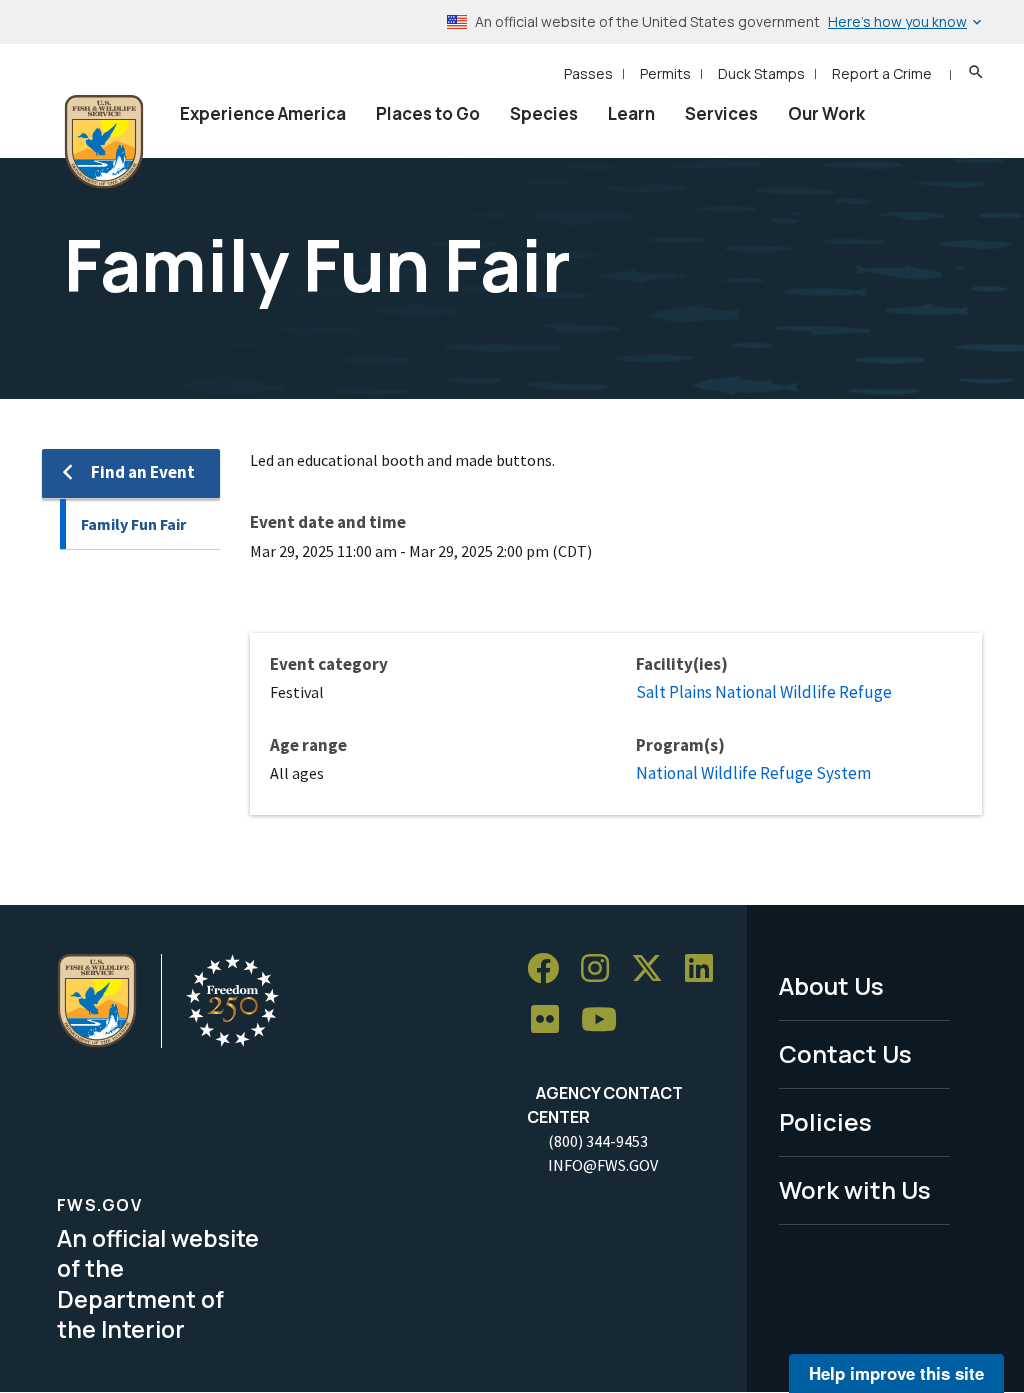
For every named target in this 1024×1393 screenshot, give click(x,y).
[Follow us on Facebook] (550, 968)
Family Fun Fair (133, 524)
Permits (665, 73)
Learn (631, 113)
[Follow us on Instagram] (602, 968)
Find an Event (143, 472)
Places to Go (428, 113)
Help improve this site (896, 1373)
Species (544, 113)
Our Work (826, 113)
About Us (831, 985)
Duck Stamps (761, 73)
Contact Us (845, 1053)
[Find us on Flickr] (552, 1020)
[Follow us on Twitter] (654, 968)
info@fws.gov (603, 1165)
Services (721, 113)
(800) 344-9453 (598, 1141)
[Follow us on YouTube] (606, 1020)
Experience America (263, 113)
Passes (588, 73)
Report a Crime (882, 73)
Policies (825, 1121)
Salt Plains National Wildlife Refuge (764, 692)
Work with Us (855, 1189)
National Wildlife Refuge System (753, 773)
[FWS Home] (104, 142)
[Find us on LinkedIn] (706, 968)
